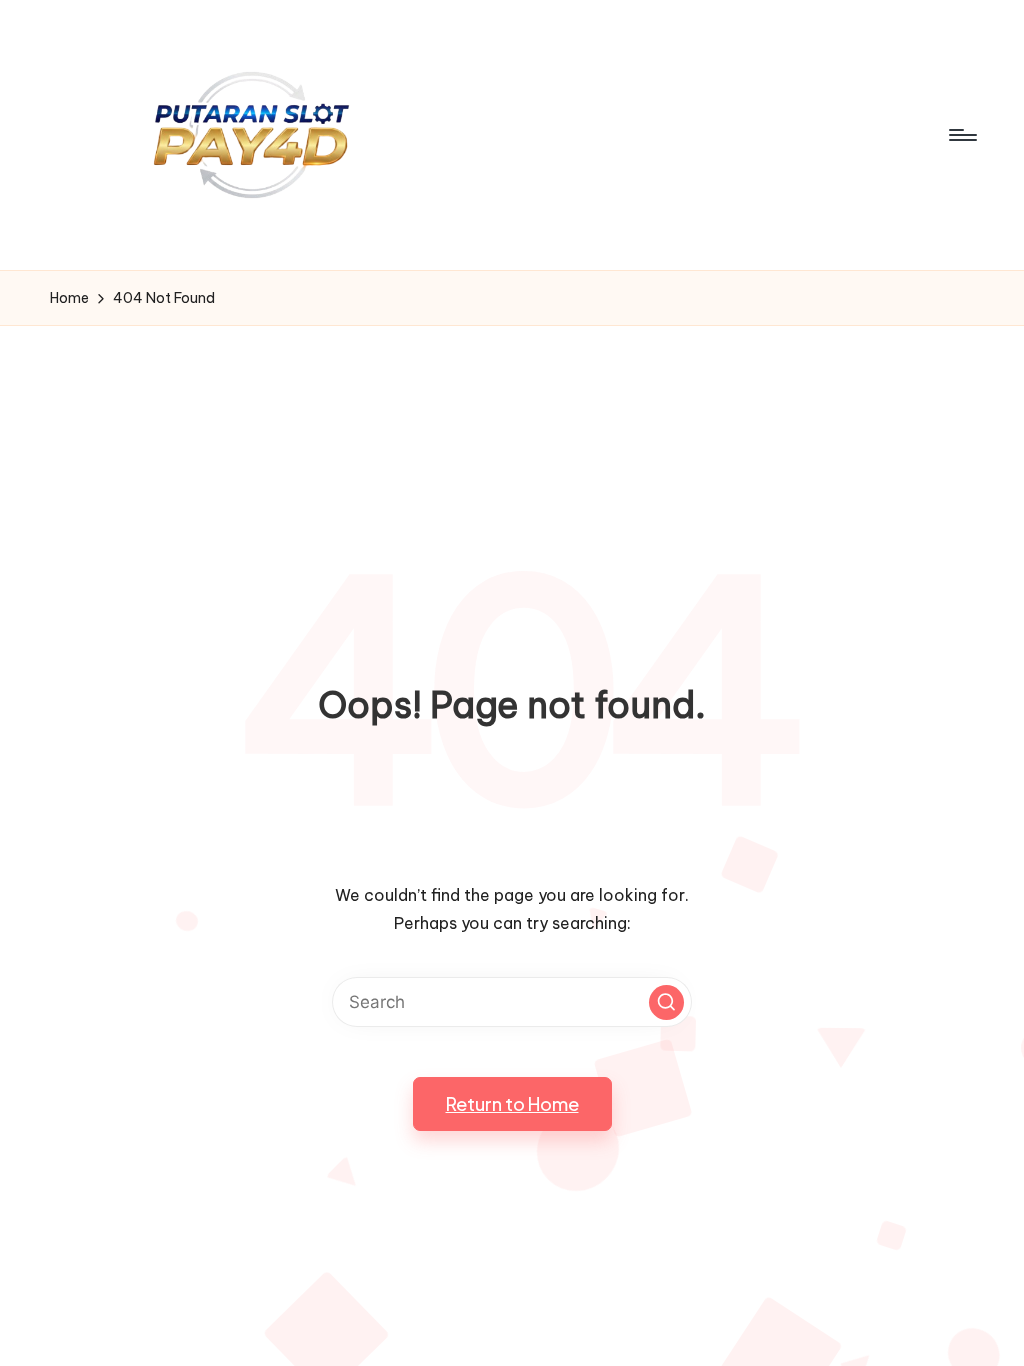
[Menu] (961, 135)
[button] (666, 1002)
